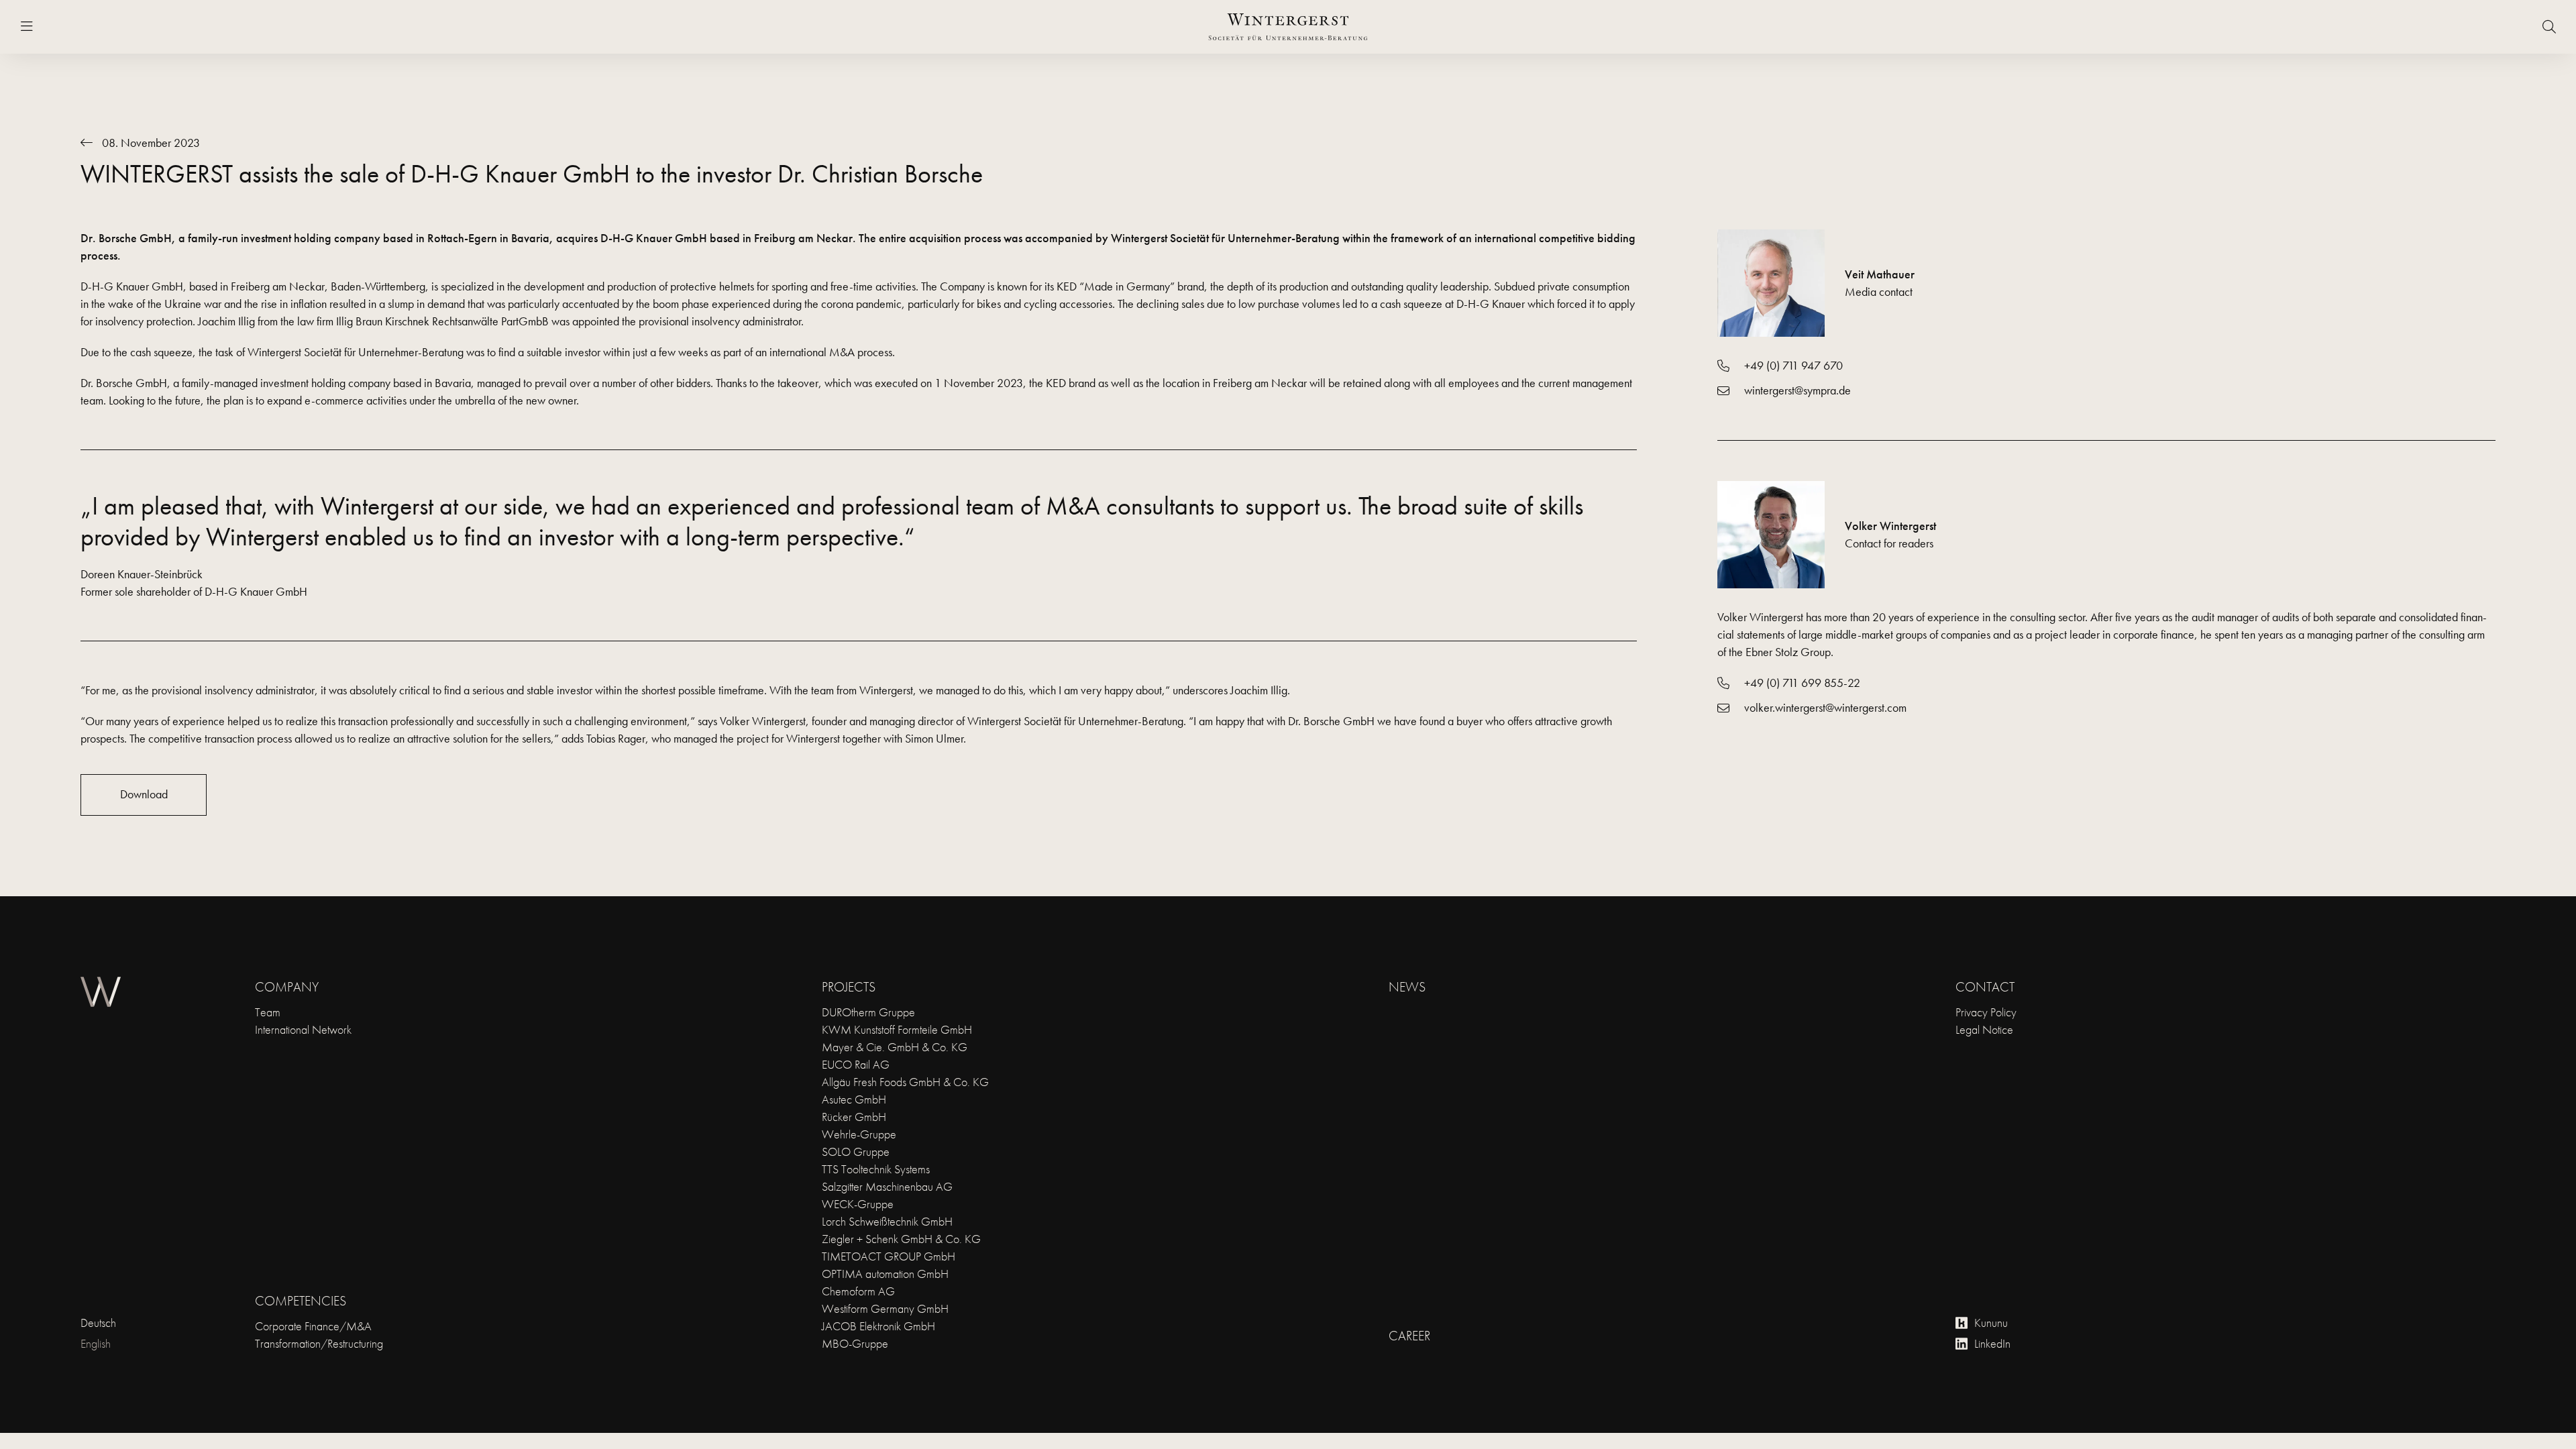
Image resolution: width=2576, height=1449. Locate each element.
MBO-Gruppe (855, 1343)
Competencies (301, 1301)
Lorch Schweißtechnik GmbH (887, 1221)
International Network (303, 1029)
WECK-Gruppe (858, 1204)
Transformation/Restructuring (319, 1343)
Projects (849, 987)
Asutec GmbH (854, 1099)
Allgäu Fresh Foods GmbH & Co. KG (905, 1082)
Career (1409, 1336)
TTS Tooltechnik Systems (876, 1169)
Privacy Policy (1986, 1012)
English (96, 1343)
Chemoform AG (858, 1291)
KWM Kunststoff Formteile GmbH (897, 1029)
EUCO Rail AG (856, 1064)
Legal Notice (1984, 1029)
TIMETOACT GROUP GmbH (889, 1256)
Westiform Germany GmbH (885, 1308)
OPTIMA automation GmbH (885, 1274)
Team (268, 1012)
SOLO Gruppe (856, 1151)
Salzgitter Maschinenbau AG (887, 1186)
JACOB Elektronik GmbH (878, 1326)
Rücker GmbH (854, 1117)
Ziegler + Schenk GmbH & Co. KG (901, 1239)
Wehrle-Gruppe (859, 1134)
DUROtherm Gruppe (868, 1012)
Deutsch (98, 1323)
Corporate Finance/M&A (313, 1326)
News (1407, 987)
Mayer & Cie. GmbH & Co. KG (895, 1047)
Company (287, 987)
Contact (1985, 987)
